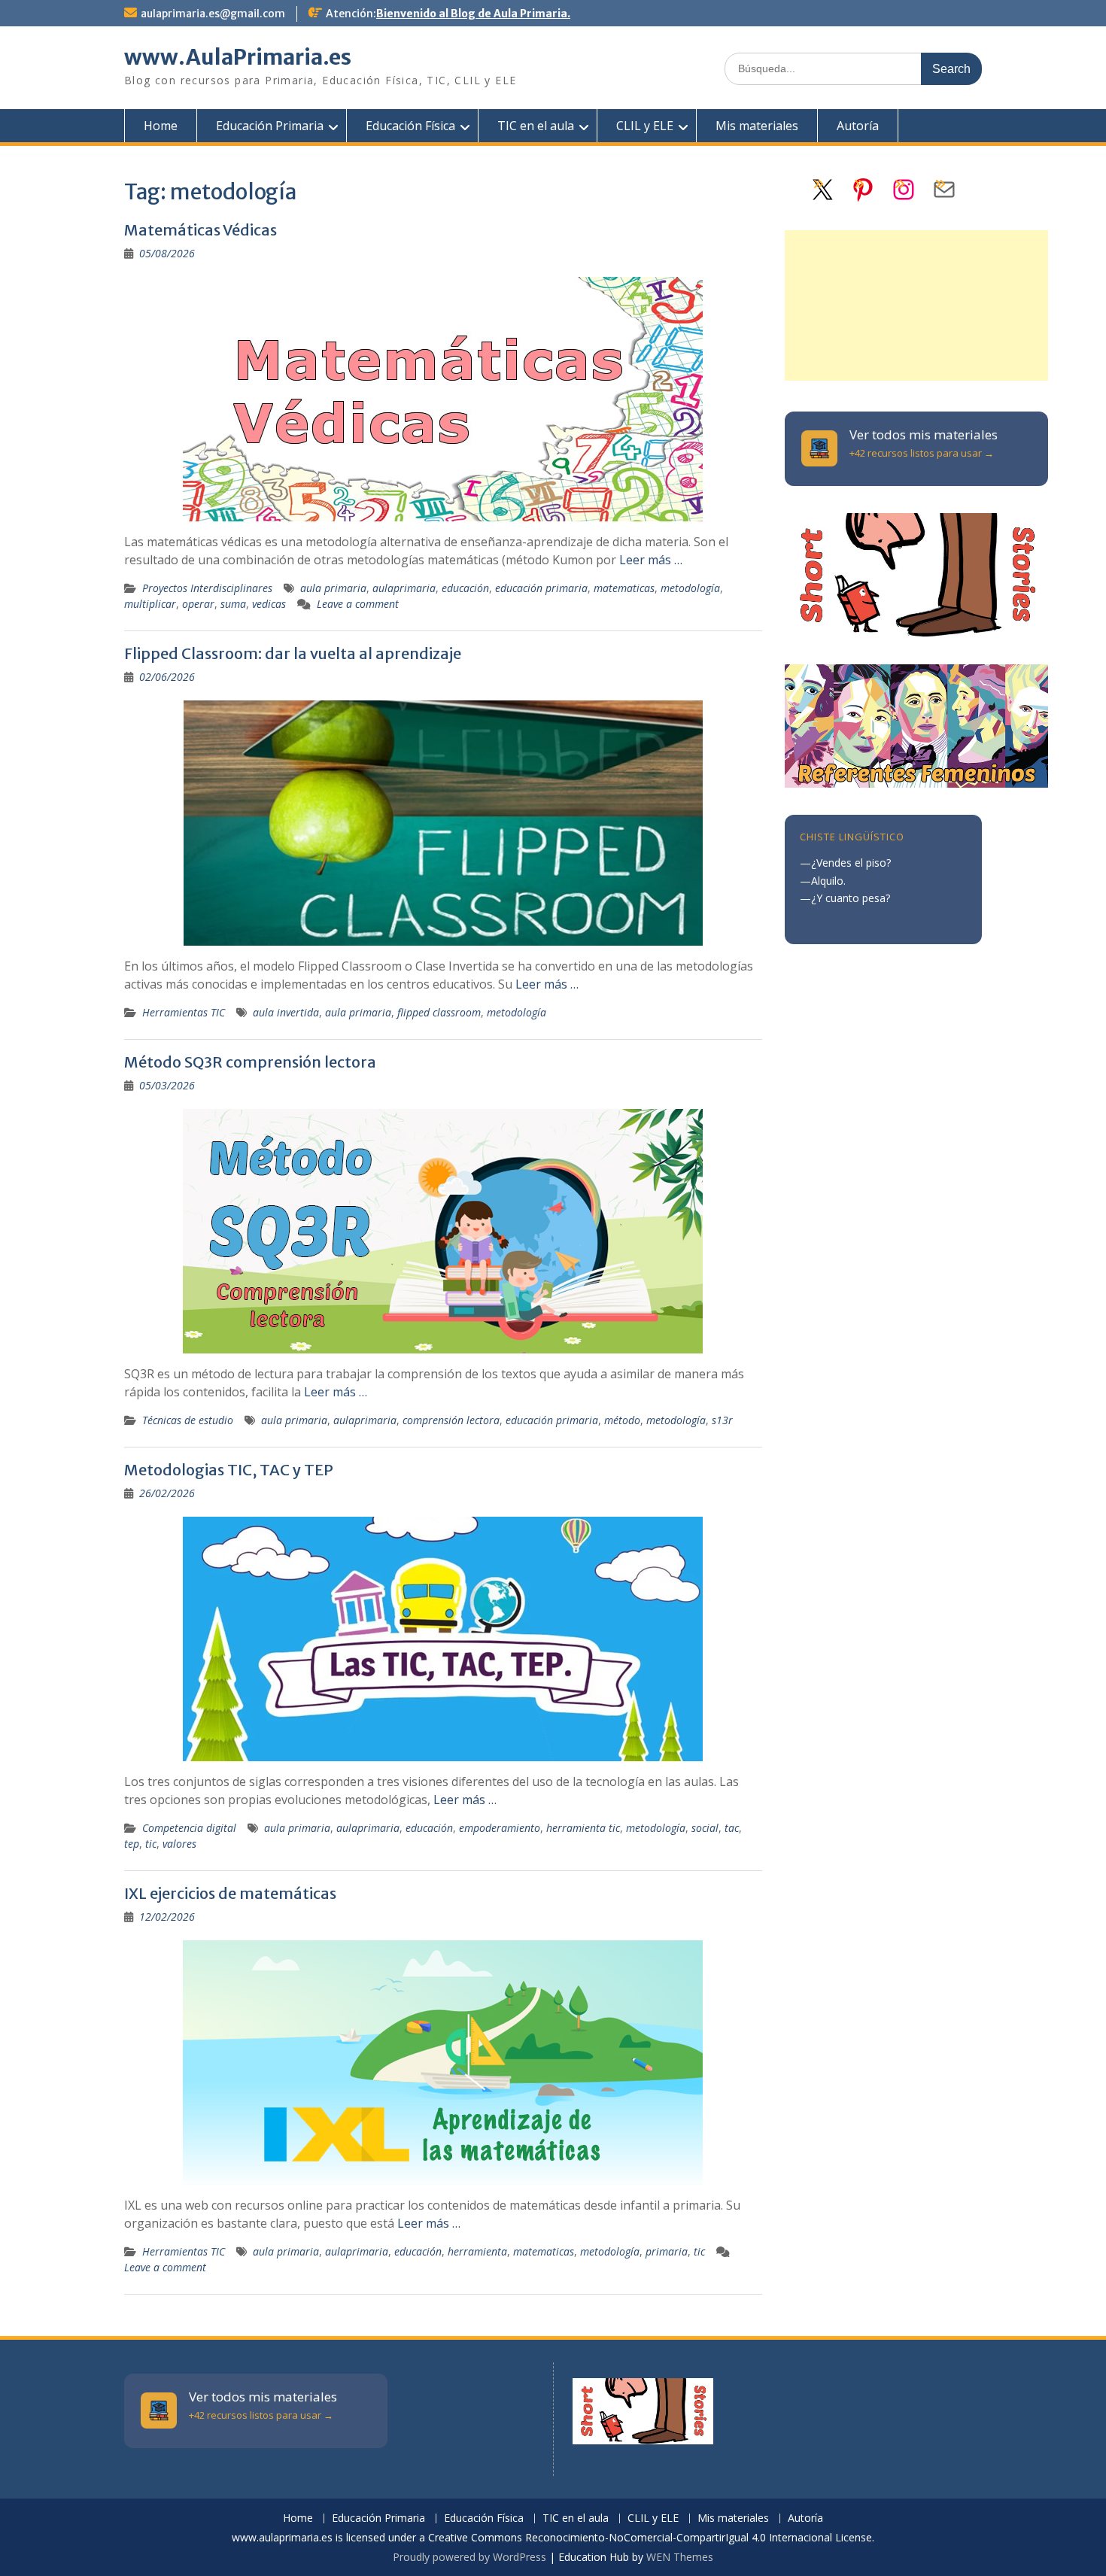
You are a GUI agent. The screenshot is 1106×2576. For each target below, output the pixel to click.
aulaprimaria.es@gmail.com (213, 14)
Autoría (858, 126)
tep (132, 1844)
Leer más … (651, 560)
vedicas (269, 604)
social (705, 1828)
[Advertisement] (916, 305)
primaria (667, 2251)
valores (179, 1844)
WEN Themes (680, 2557)
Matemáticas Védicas (201, 230)
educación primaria (541, 588)
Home (161, 126)
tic (151, 1844)
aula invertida (286, 1012)
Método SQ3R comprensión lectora (250, 1062)
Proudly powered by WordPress (469, 2557)
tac (732, 1828)
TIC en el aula (536, 126)
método (622, 1420)
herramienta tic (583, 1828)
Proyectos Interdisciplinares (207, 588)
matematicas (624, 588)
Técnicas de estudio (188, 1420)
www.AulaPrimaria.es (238, 57)
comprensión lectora (451, 1420)
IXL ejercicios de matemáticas (230, 1893)
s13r (722, 1420)
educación (465, 588)
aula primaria (333, 588)
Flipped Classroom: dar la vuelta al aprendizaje (293, 653)
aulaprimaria (404, 588)
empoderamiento (500, 1828)
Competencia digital (189, 1828)
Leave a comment (358, 604)
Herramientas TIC (184, 1012)
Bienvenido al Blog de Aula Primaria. (473, 14)
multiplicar (150, 604)
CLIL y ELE (645, 126)
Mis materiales (757, 126)
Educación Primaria (270, 126)
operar (198, 604)
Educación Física (410, 126)
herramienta (477, 2251)
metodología (690, 588)
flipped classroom (439, 1012)
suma (233, 604)
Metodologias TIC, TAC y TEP (229, 1470)
